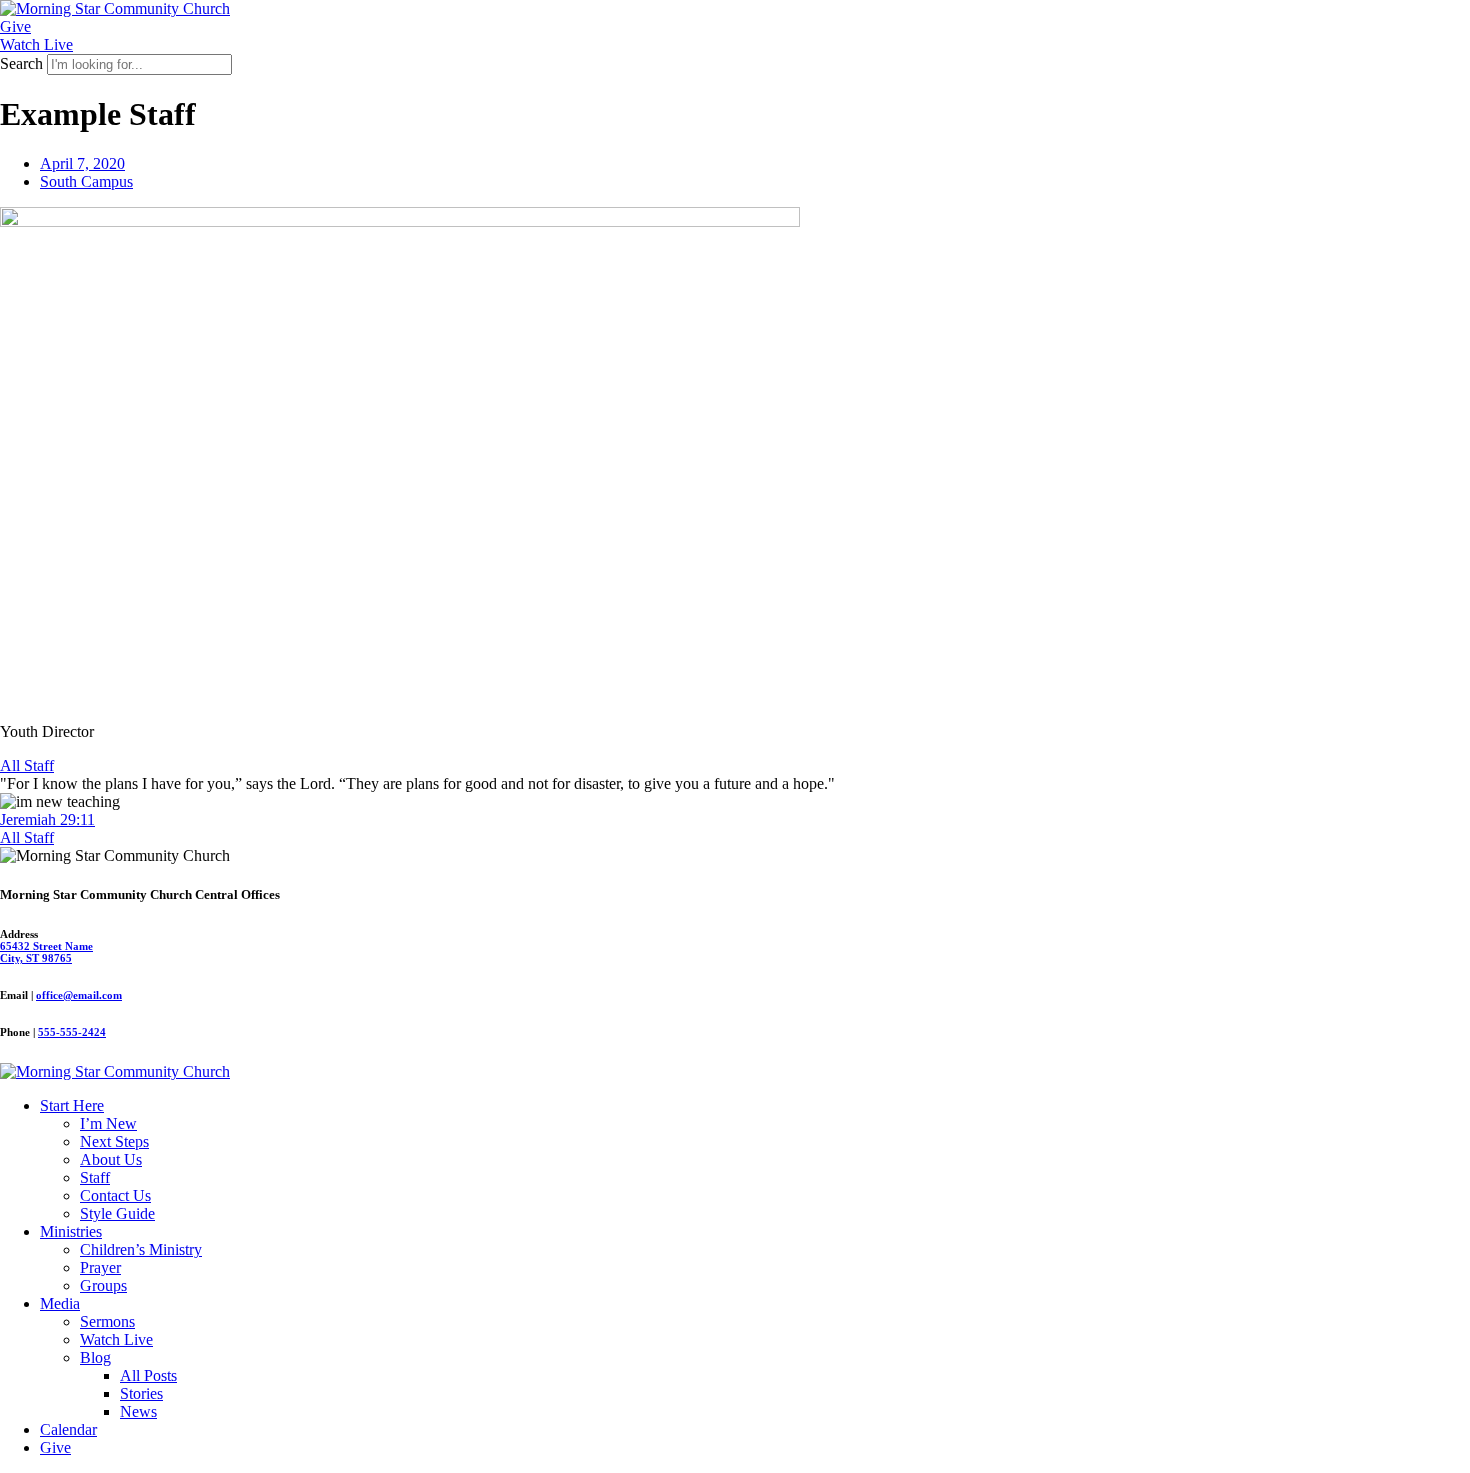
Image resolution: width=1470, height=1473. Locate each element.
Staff (95, 1177)
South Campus (86, 181)
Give (55, 1447)
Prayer (100, 1267)
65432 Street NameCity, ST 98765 (46, 952)
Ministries (71, 1231)
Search (21, 63)
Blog (95, 1357)
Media (60, 1303)
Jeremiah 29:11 (47, 819)
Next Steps (114, 1141)
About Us (111, 1159)
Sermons (107, 1321)
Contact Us (115, 1195)
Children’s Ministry (141, 1249)
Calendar (68, 1429)
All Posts (148, 1375)
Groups (103, 1285)
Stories (141, 1393)
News (138, 1411)
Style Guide (117, 1213)
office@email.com (79, 995)
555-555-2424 (72, 1032)
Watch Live (116, 1339)
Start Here (72, 1105)
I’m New (108, 1123)
